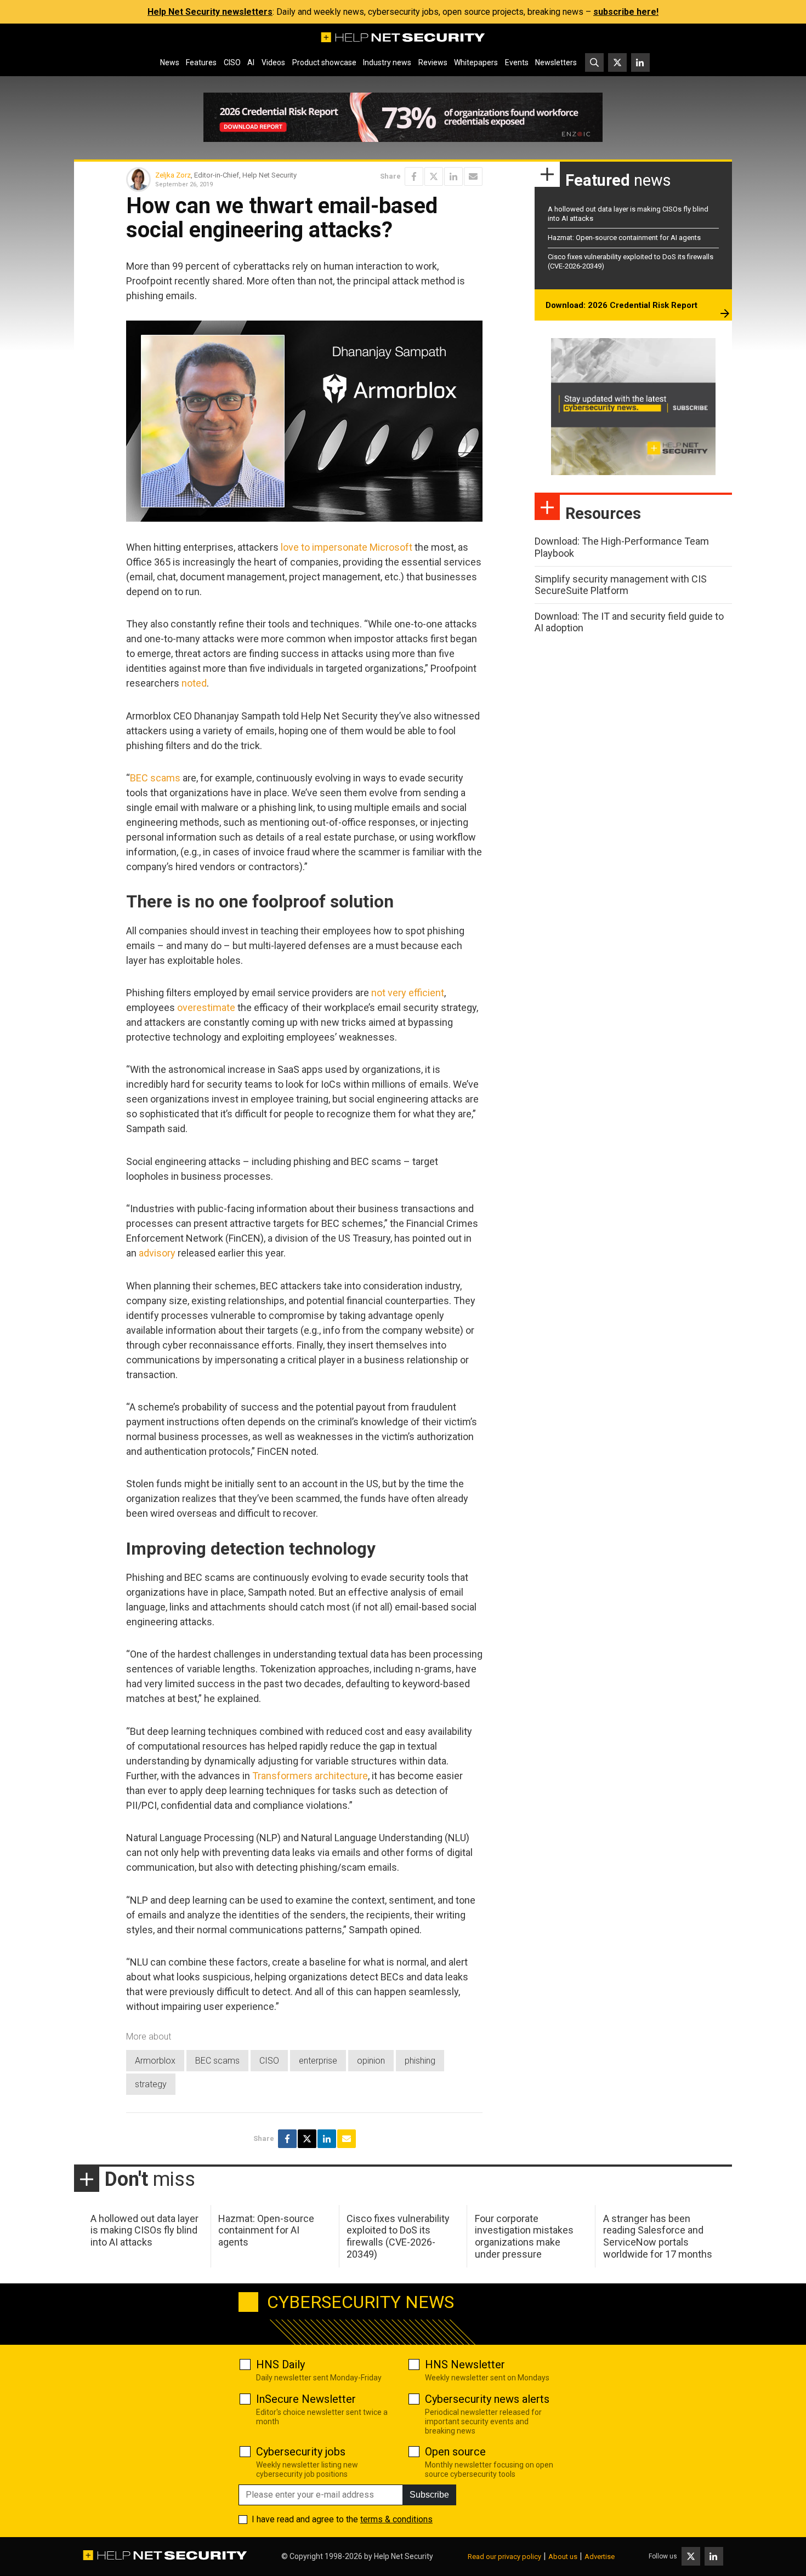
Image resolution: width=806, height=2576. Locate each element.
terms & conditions (396, 2519)
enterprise (318, 2061)
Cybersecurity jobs (301, 2452)
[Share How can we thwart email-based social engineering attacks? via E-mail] (473, 176)
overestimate (206, 1007)
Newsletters (556, 62)
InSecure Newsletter (306, 2399)
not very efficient (408, 993)
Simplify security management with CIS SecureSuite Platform (621, 585)
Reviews (433, 62)
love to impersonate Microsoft (347, 547)
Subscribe (429, 2495)
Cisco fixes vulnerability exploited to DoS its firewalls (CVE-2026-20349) (398, 2236)
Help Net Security (404, 2556)
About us (563, 2557)
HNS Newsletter (465, 2364)
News (170, 62)
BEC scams (155, 778)
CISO (232, 62)
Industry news (387, 62)
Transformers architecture (310, 1776)
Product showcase (324, 62)
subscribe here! (626, 12)
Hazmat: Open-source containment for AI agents (624, 238)
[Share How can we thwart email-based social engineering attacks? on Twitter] (434, 176)
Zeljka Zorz (173, 175)
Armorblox (155, 2061)
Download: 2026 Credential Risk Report (621, 305)
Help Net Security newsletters (210, 12)
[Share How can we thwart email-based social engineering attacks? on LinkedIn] (453, 176)
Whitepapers (476, 62)
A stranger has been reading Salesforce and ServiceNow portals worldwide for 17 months (658, 2236)
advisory (157, 1253)
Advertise (600, 2557)
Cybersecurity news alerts (487, 2399)
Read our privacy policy (504, 2557)
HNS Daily (280, 2364)
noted (194, 683)
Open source (455, 2452)
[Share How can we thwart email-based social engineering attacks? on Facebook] (414, 176)
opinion (371, 2061)
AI (251, 62)
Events (517, 62)
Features (201, 62)
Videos (273, 62)
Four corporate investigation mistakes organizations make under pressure (524, 2236)
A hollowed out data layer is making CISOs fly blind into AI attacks (144, 2230)
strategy (151, 2084)
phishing (420, 2061)
